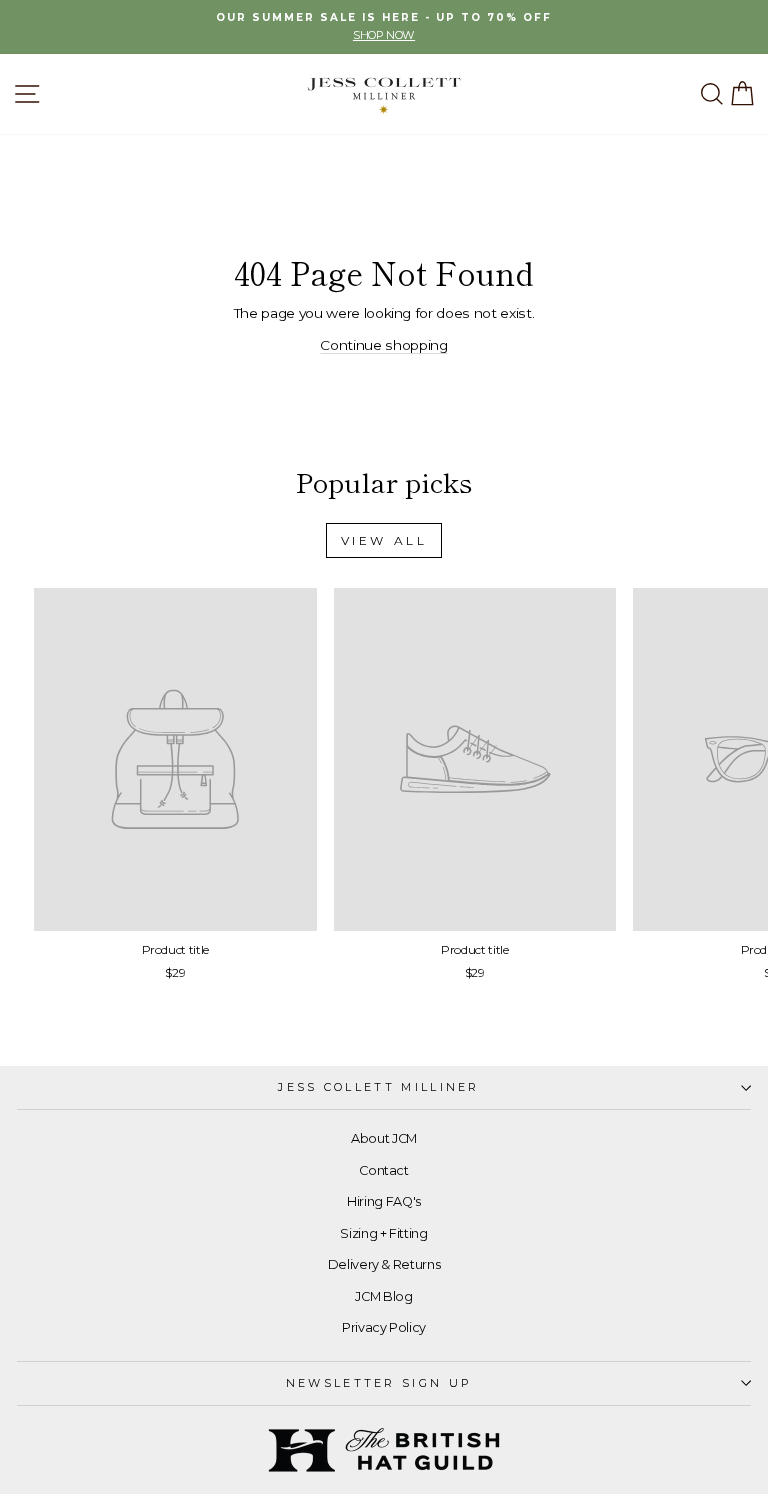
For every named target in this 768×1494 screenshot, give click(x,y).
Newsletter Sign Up (379, 1383)
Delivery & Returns (384, 1264)
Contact (384, 1170)
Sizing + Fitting (383, 1233)
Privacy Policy (384, 1327)
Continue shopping (383, 345)
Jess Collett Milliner (379, 1087)
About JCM (384, 1138)
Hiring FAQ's (384, 1201)
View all (384, 540)
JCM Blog (383, 1296)
